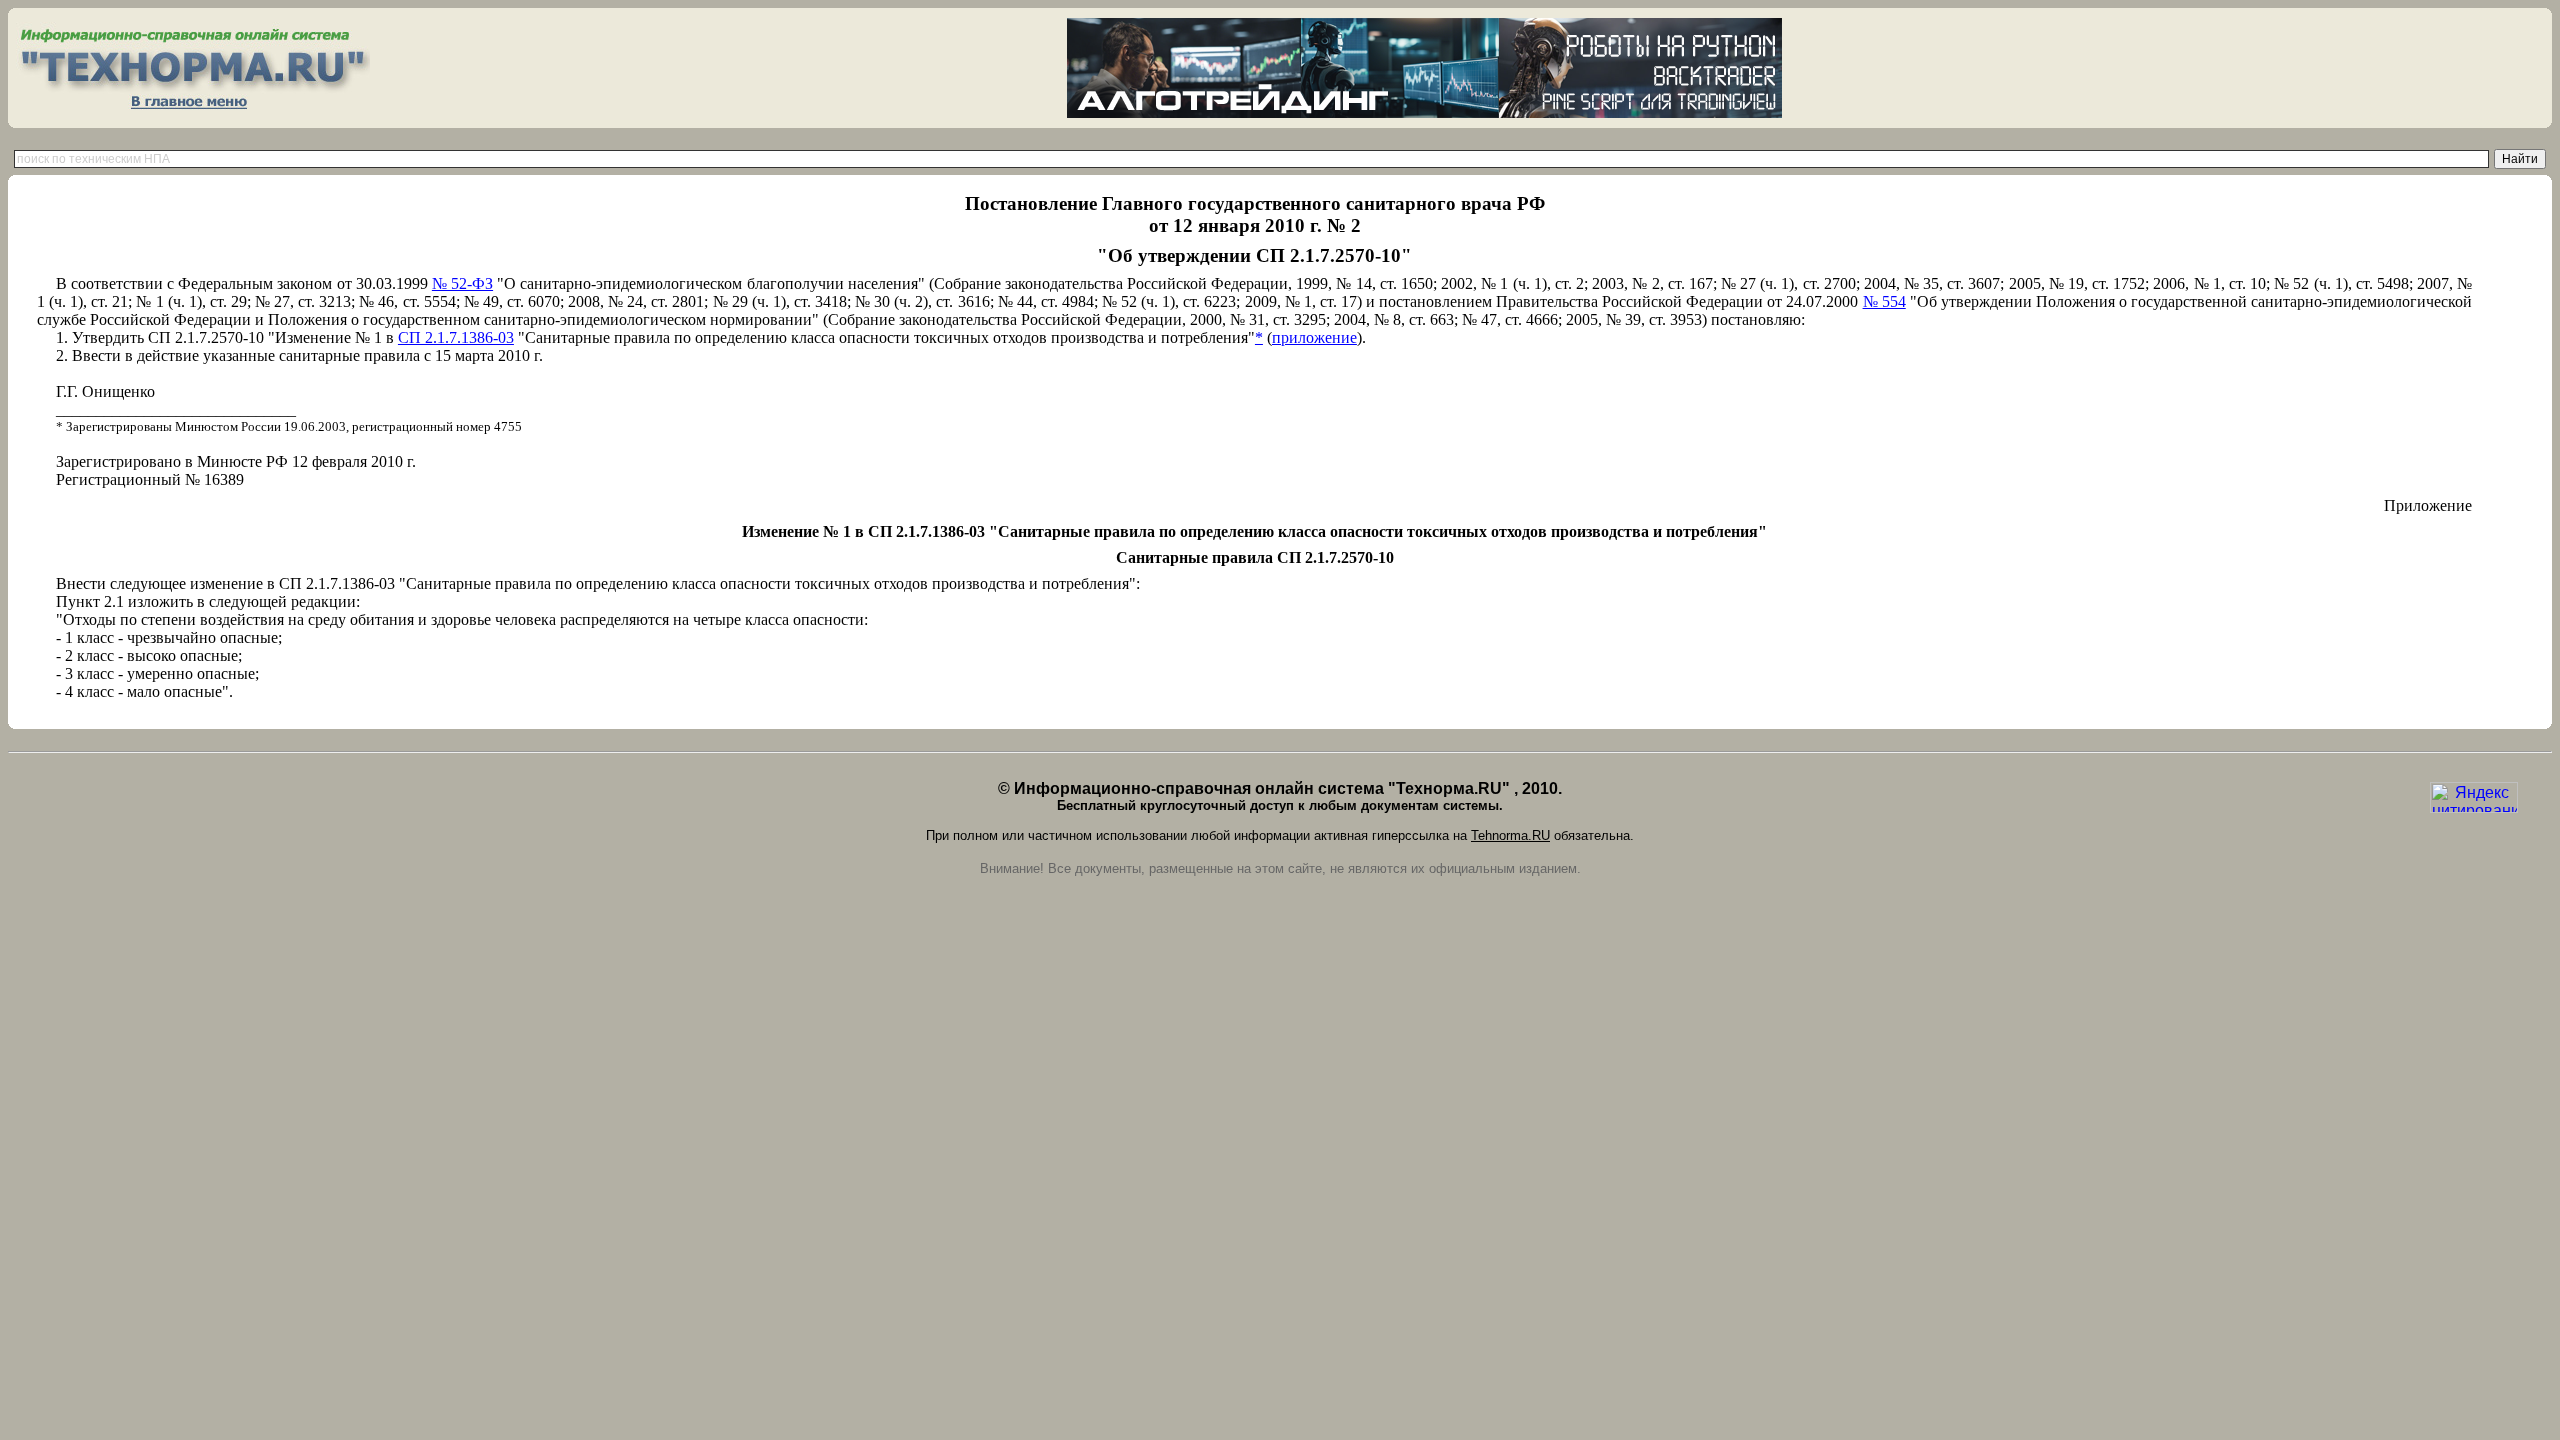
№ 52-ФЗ (462, 283)
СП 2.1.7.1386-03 (456, 337)
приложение (1314, 337)
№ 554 (1884, 301)
